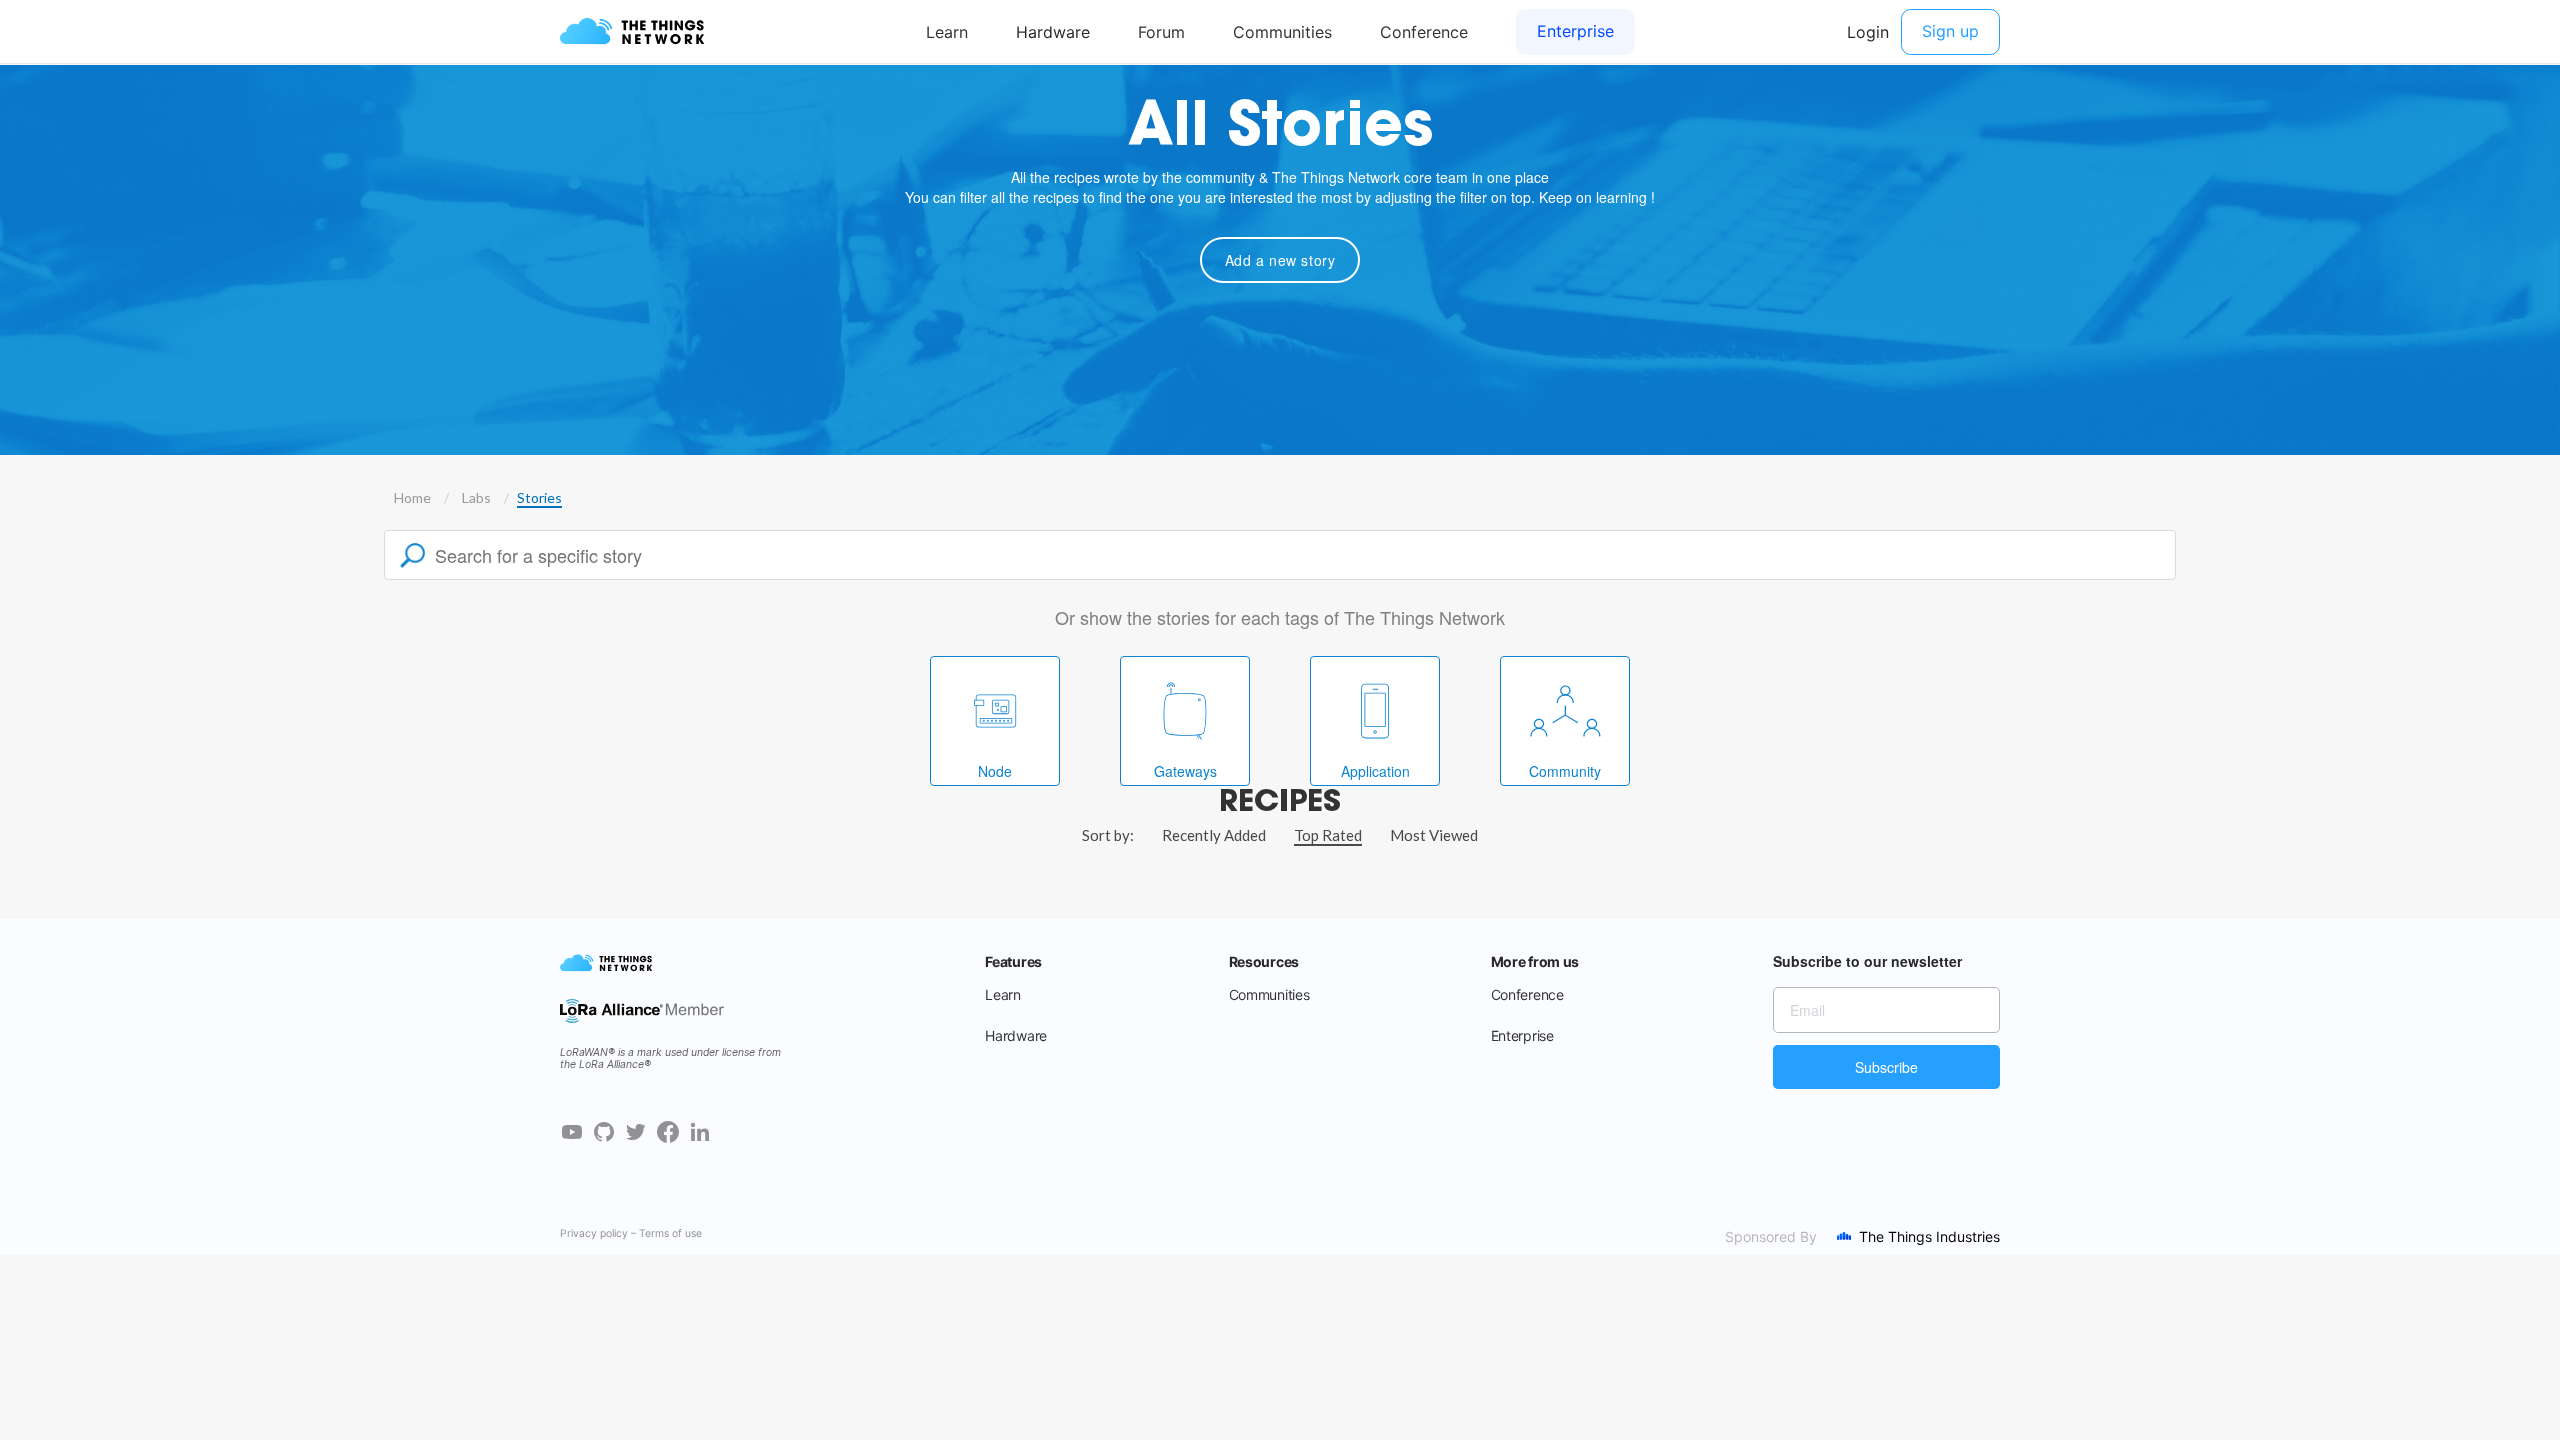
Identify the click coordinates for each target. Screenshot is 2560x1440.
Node (995, 771)
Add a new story (1280, 260)
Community (1565, 771)
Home (412, 497)
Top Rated (1328, 835)
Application (1375, 771)
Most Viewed (1434, 835)
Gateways (1185, 771)
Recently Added (1214, 835)
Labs (476, 497)
